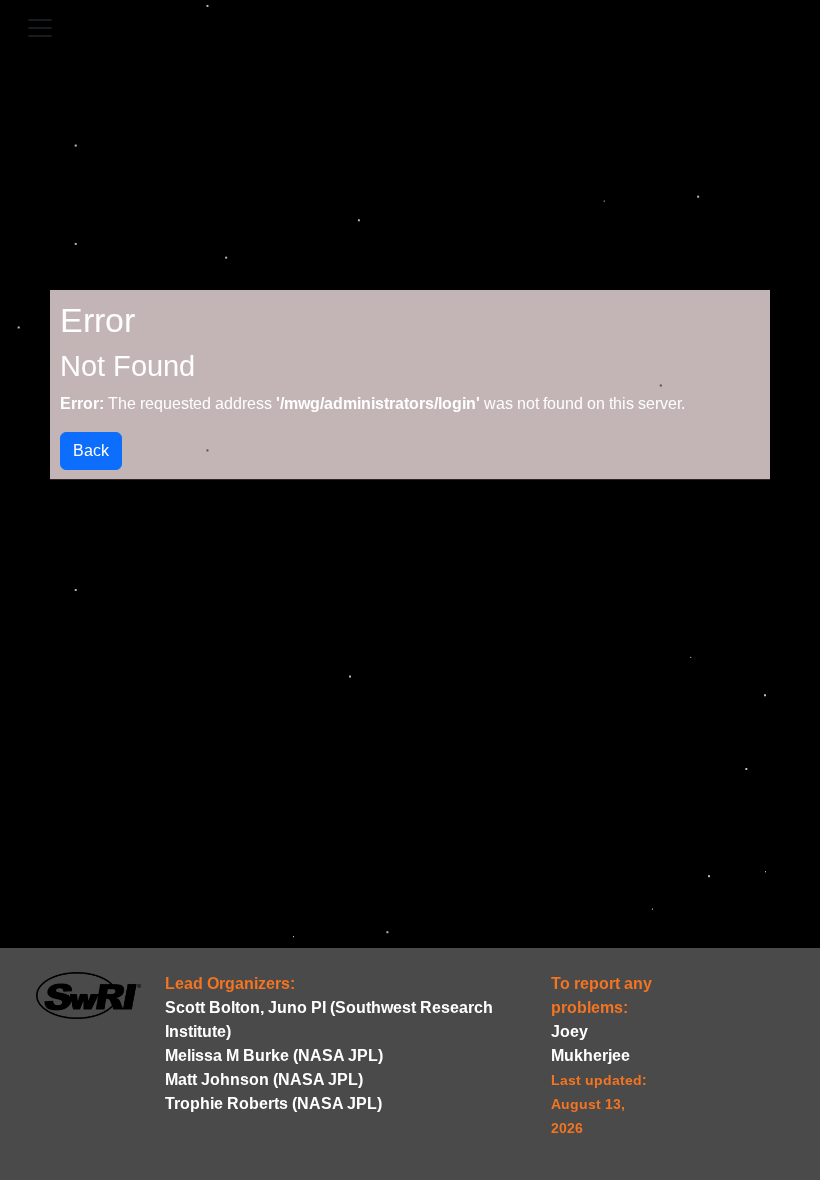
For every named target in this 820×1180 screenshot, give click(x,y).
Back (91, 450)
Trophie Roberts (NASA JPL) (273, 1103)
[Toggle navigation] (40, 28)
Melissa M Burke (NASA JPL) (274, 1055)
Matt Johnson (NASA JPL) (264, 1079)
